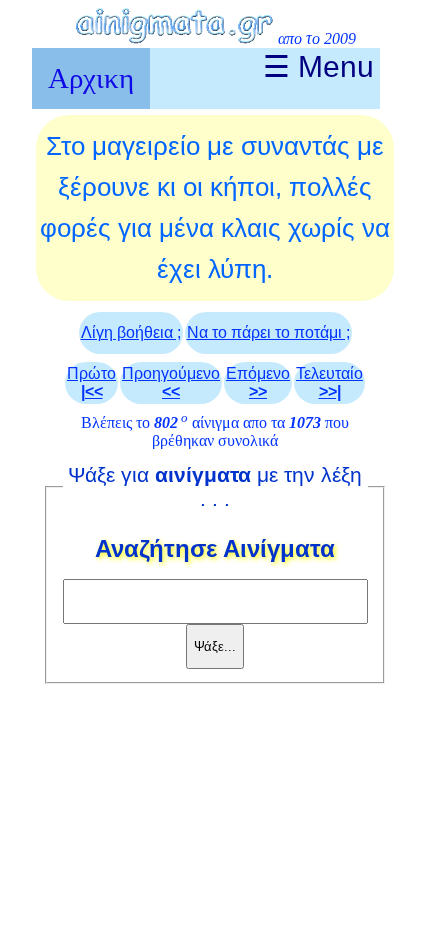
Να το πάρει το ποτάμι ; (268, 332)
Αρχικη (91, 78)
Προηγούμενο (171, 382)
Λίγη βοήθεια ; (131, 332)
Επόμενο (258, 382)
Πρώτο (91, 382)
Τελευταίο (329, 382)
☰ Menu (318, 66)
